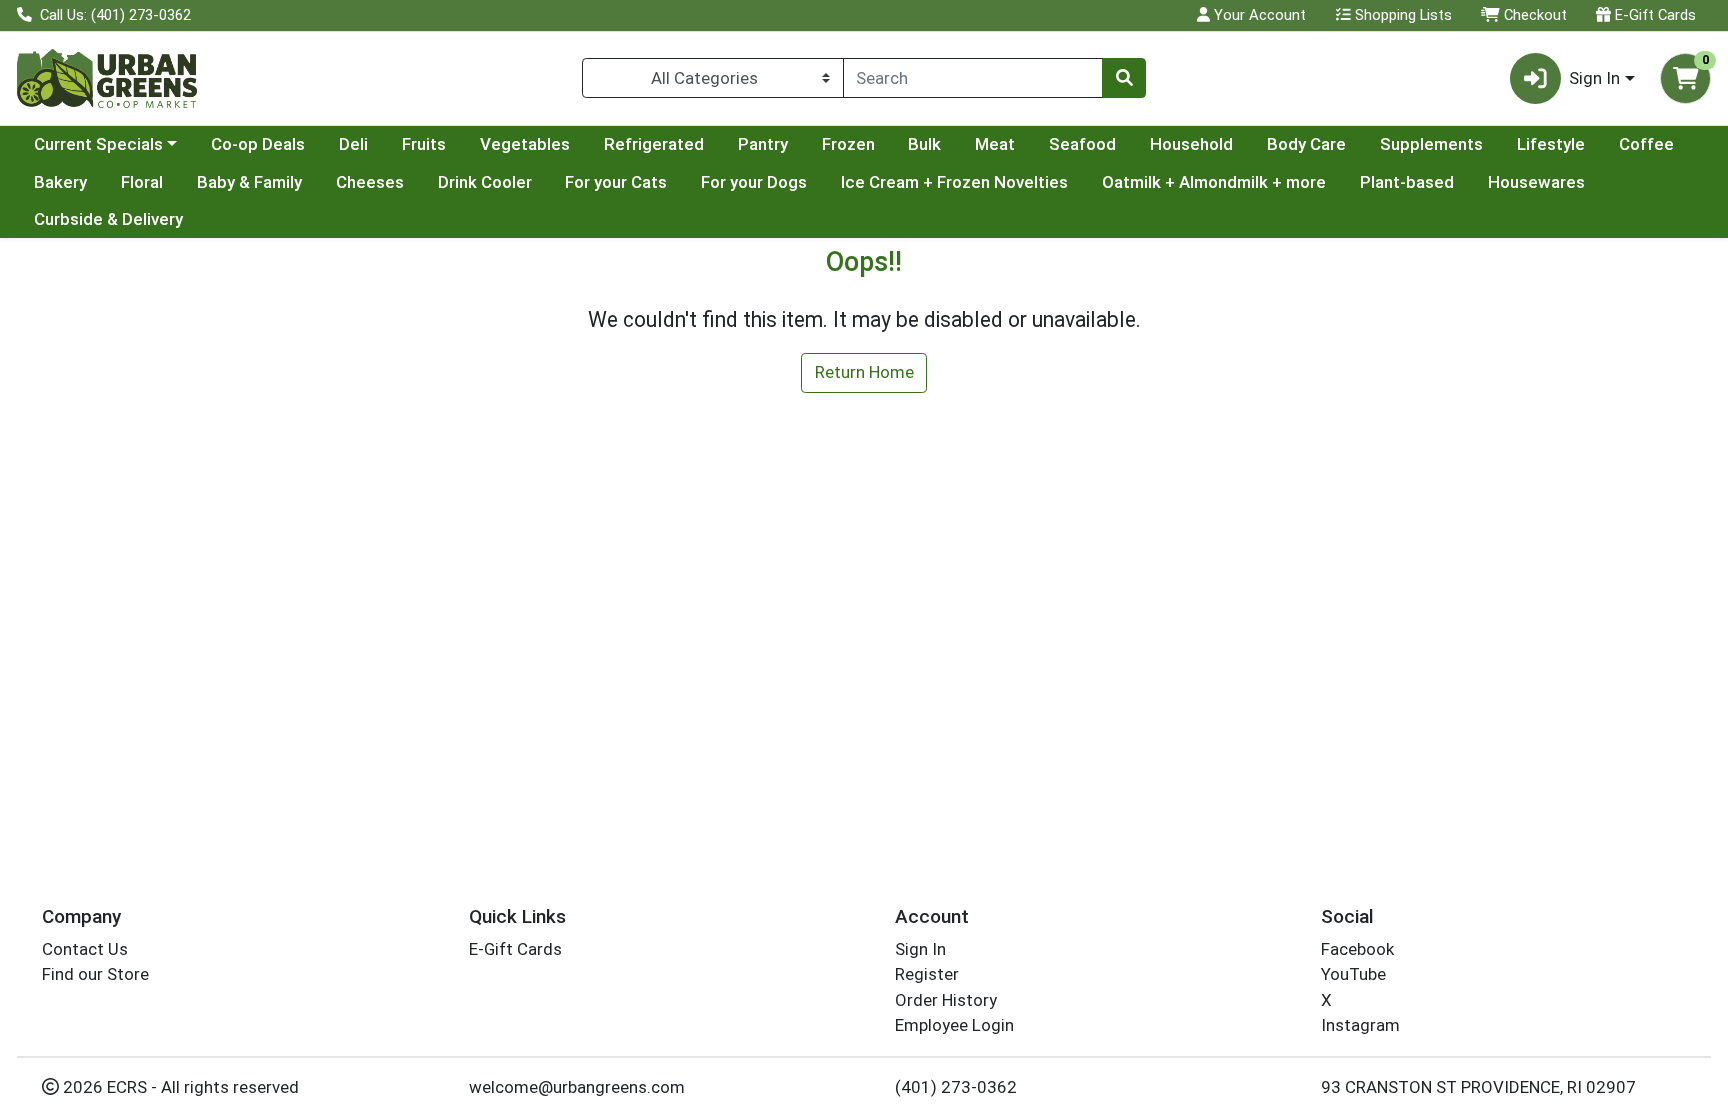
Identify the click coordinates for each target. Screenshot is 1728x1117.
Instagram (1360, 1025)
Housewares (1536, 182)
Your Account (1258, 15)
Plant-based (1407, 182)
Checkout (1533, 15)
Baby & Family (249, 182)
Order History (946, 1000)
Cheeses (370, 182)
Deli (353, 144)
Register (927, 974)
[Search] (1124, 78)
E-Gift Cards (1653, 15)
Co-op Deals (258, 144)
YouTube (1353, 974)
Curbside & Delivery (108, 219)
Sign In (920, 949)
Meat (995, 144)
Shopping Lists (1401, 15)
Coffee (1646, 144)
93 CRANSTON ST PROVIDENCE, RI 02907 (1478, 1087)
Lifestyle (1551, 144)
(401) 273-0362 (956, 1087)
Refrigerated (654, 144)
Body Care (1306, 144)
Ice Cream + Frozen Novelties (954, 182)
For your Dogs (754, 182)
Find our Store (95, 974)
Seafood (1082, 144)
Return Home (864, 372)
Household (1191, 144)
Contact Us (85, 949)
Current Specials (98, 144)
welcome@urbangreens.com (577, 1087)
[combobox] (973, 78)
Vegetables (525, 144)
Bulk (924, 144)
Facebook (1357, 949)
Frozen (848, 144)
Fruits (424, 144)
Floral (142, 182)
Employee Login (954, 1025)
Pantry (763, 144)
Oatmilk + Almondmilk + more (1214, 182)
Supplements (1431, 144)
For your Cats (616, 182)
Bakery (60, 182)
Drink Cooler (485, 182)
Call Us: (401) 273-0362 (113, 15)
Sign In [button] (1594, 78)
